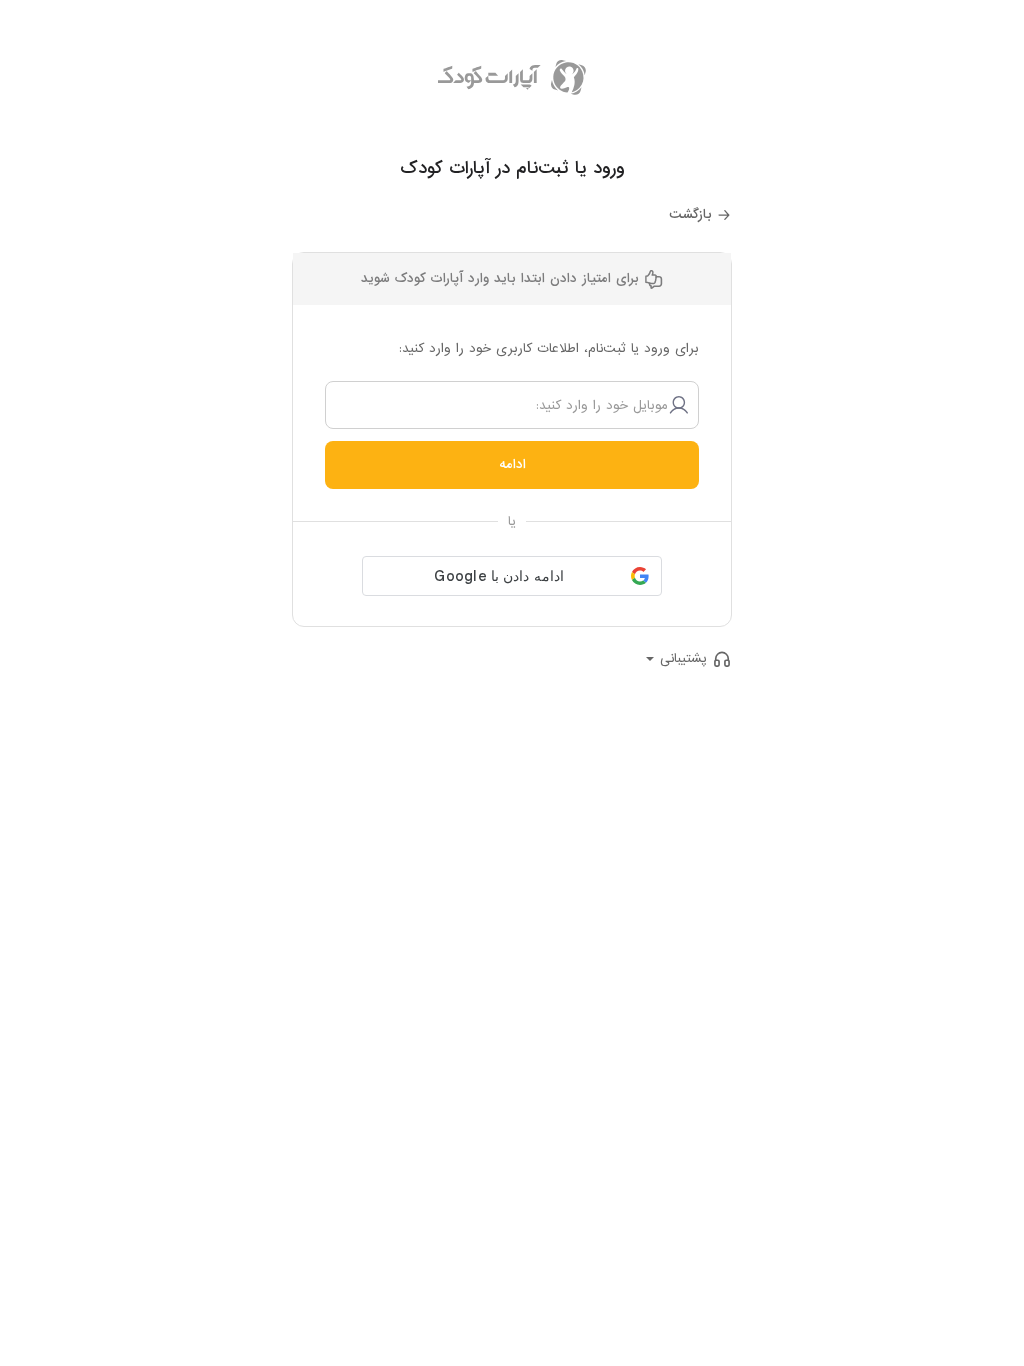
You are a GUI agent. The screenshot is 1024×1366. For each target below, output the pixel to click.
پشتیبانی (683, 658)
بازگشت (690, 214)
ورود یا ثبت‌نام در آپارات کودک (512, 168)
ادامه (512, 464)
